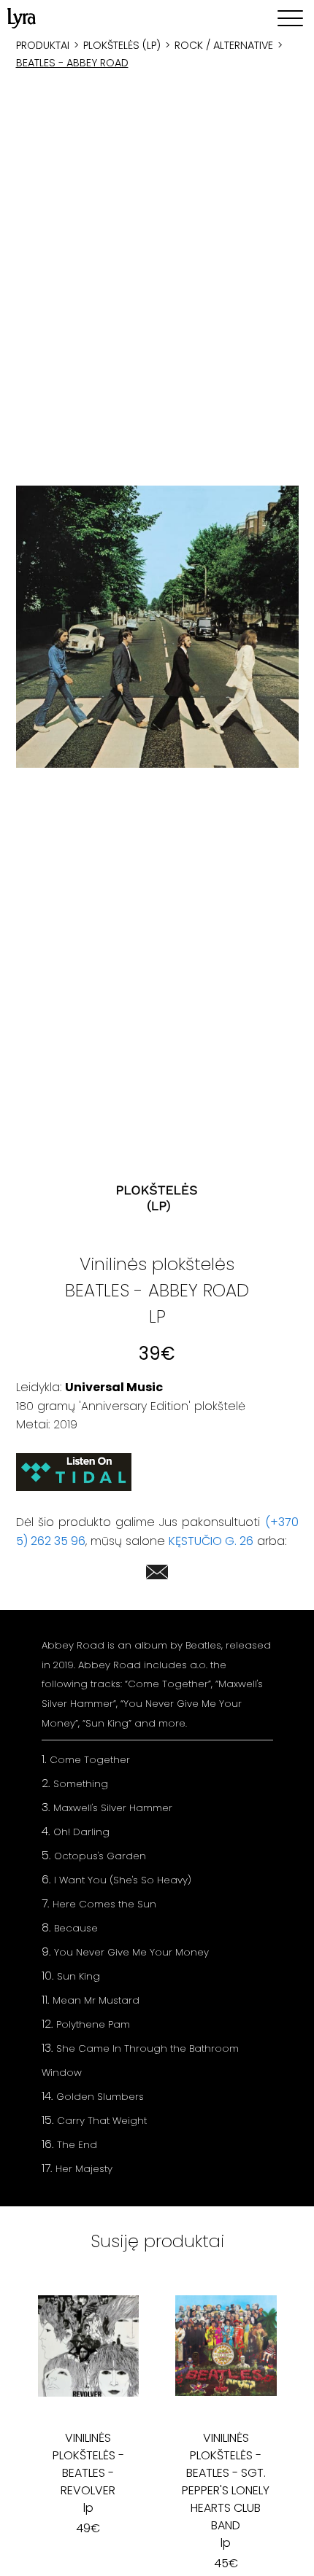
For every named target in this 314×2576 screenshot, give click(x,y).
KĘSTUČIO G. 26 (211, 1541)
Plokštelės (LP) (122, 45)
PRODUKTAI (43, 45)
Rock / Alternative (224, 45)
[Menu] (290, 18)
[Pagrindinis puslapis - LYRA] (22, 18)
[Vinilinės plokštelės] (157, 1198)
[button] (157, 627)
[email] (157, 1575)
